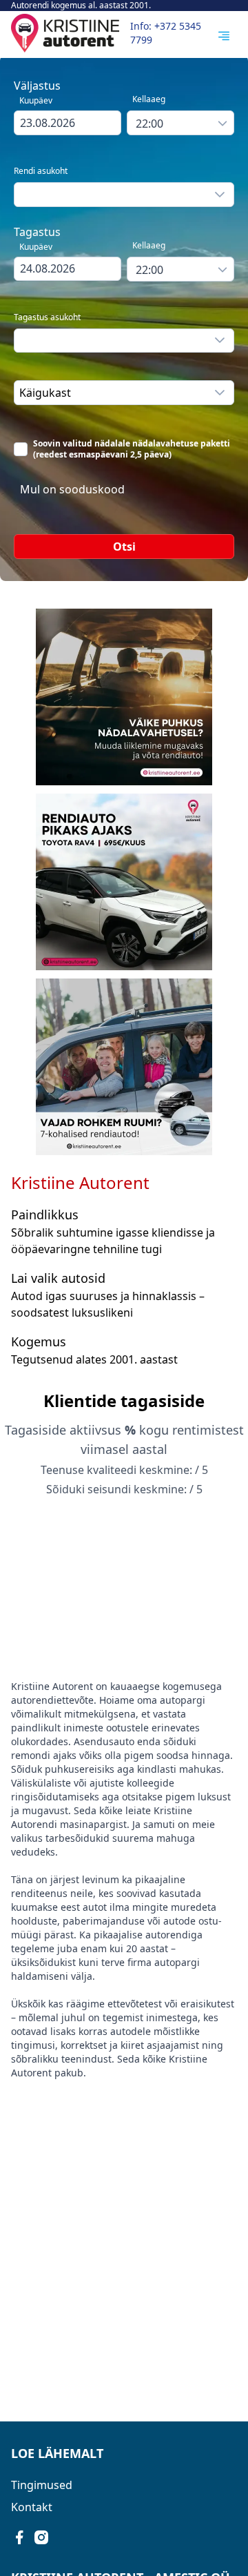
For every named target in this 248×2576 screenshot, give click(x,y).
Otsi (124, 547)
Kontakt (32, 2507)
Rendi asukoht (41, 171)
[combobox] (68, 123)
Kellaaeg (149, 99)
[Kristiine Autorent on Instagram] (41, 2537)
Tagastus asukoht (47, 317)
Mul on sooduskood (72, 489)
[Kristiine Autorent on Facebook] (19, 2537)
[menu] (224, 36)
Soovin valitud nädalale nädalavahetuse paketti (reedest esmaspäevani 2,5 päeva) (132, 449)
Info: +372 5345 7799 (166, 33)
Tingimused (42, 2485)
